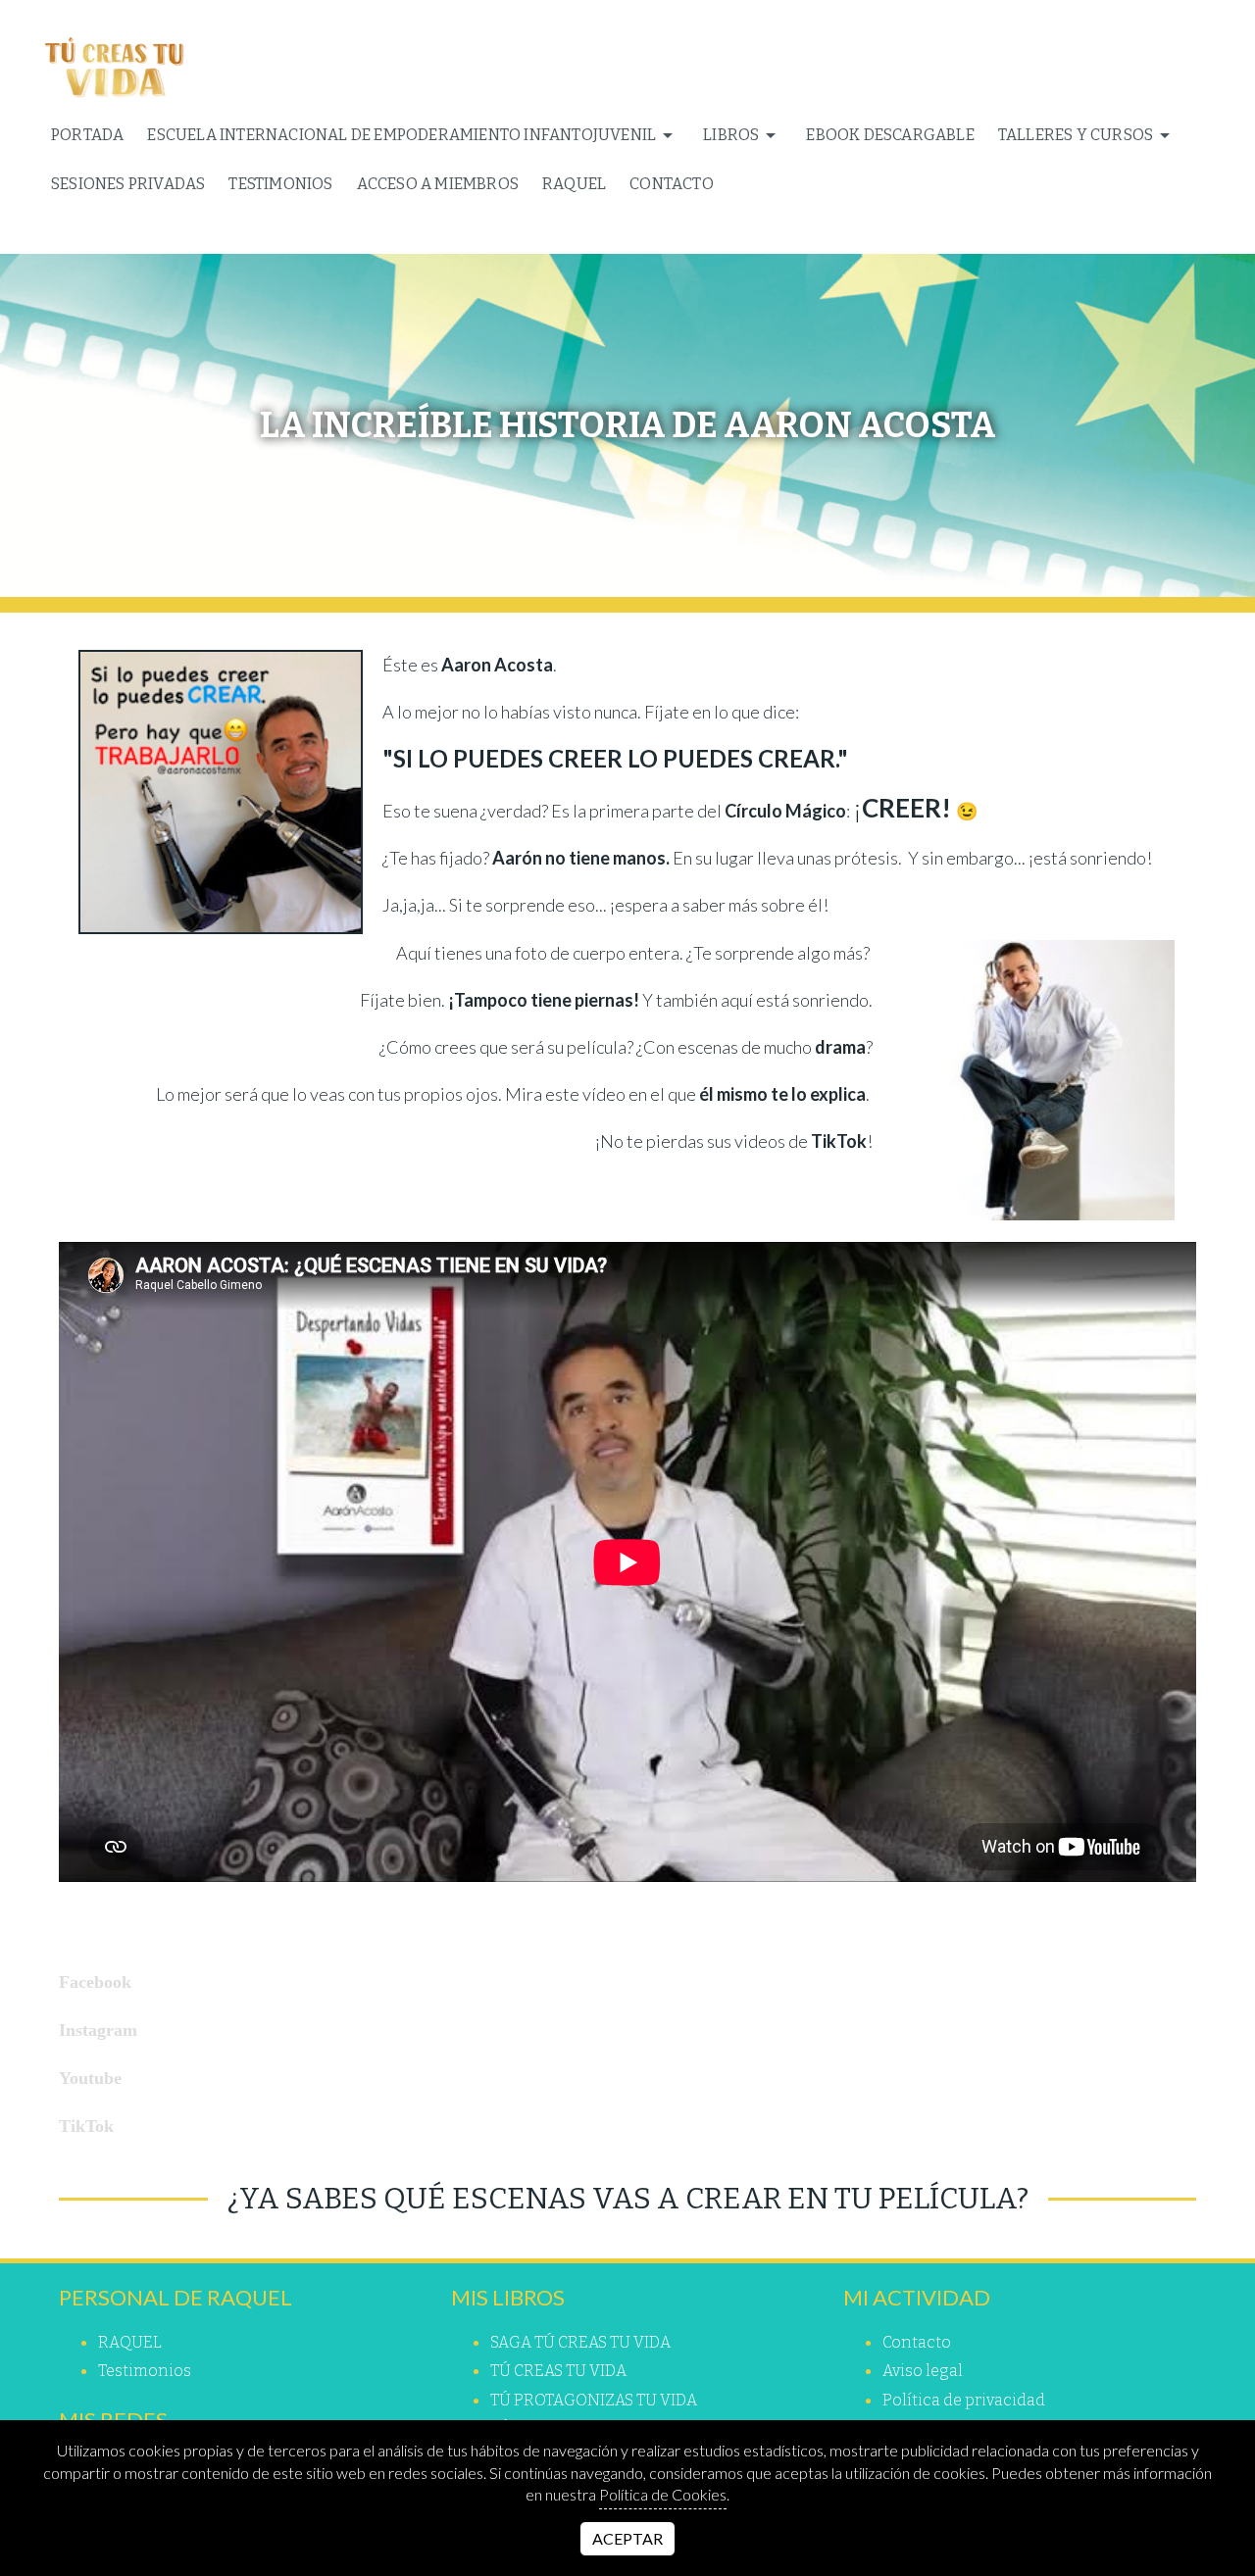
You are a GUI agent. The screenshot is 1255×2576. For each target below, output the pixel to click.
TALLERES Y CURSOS (1076, 135)
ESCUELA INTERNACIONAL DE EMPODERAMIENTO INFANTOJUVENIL (402, 135)
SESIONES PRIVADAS (128, 184)
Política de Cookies (663, 2494)
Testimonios (280, 184)
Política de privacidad (964, 2400)
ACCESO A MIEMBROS (438, 184)
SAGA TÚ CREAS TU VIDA (580, 2342)
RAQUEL (574, 184)
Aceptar (627, 2538)
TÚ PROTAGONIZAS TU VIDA (594, 2400)
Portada (87, 135)
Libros (731, 135)
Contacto (672, 184)
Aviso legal (923, 2371)
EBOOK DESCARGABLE (890, 135)
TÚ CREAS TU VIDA (558, 2371)
